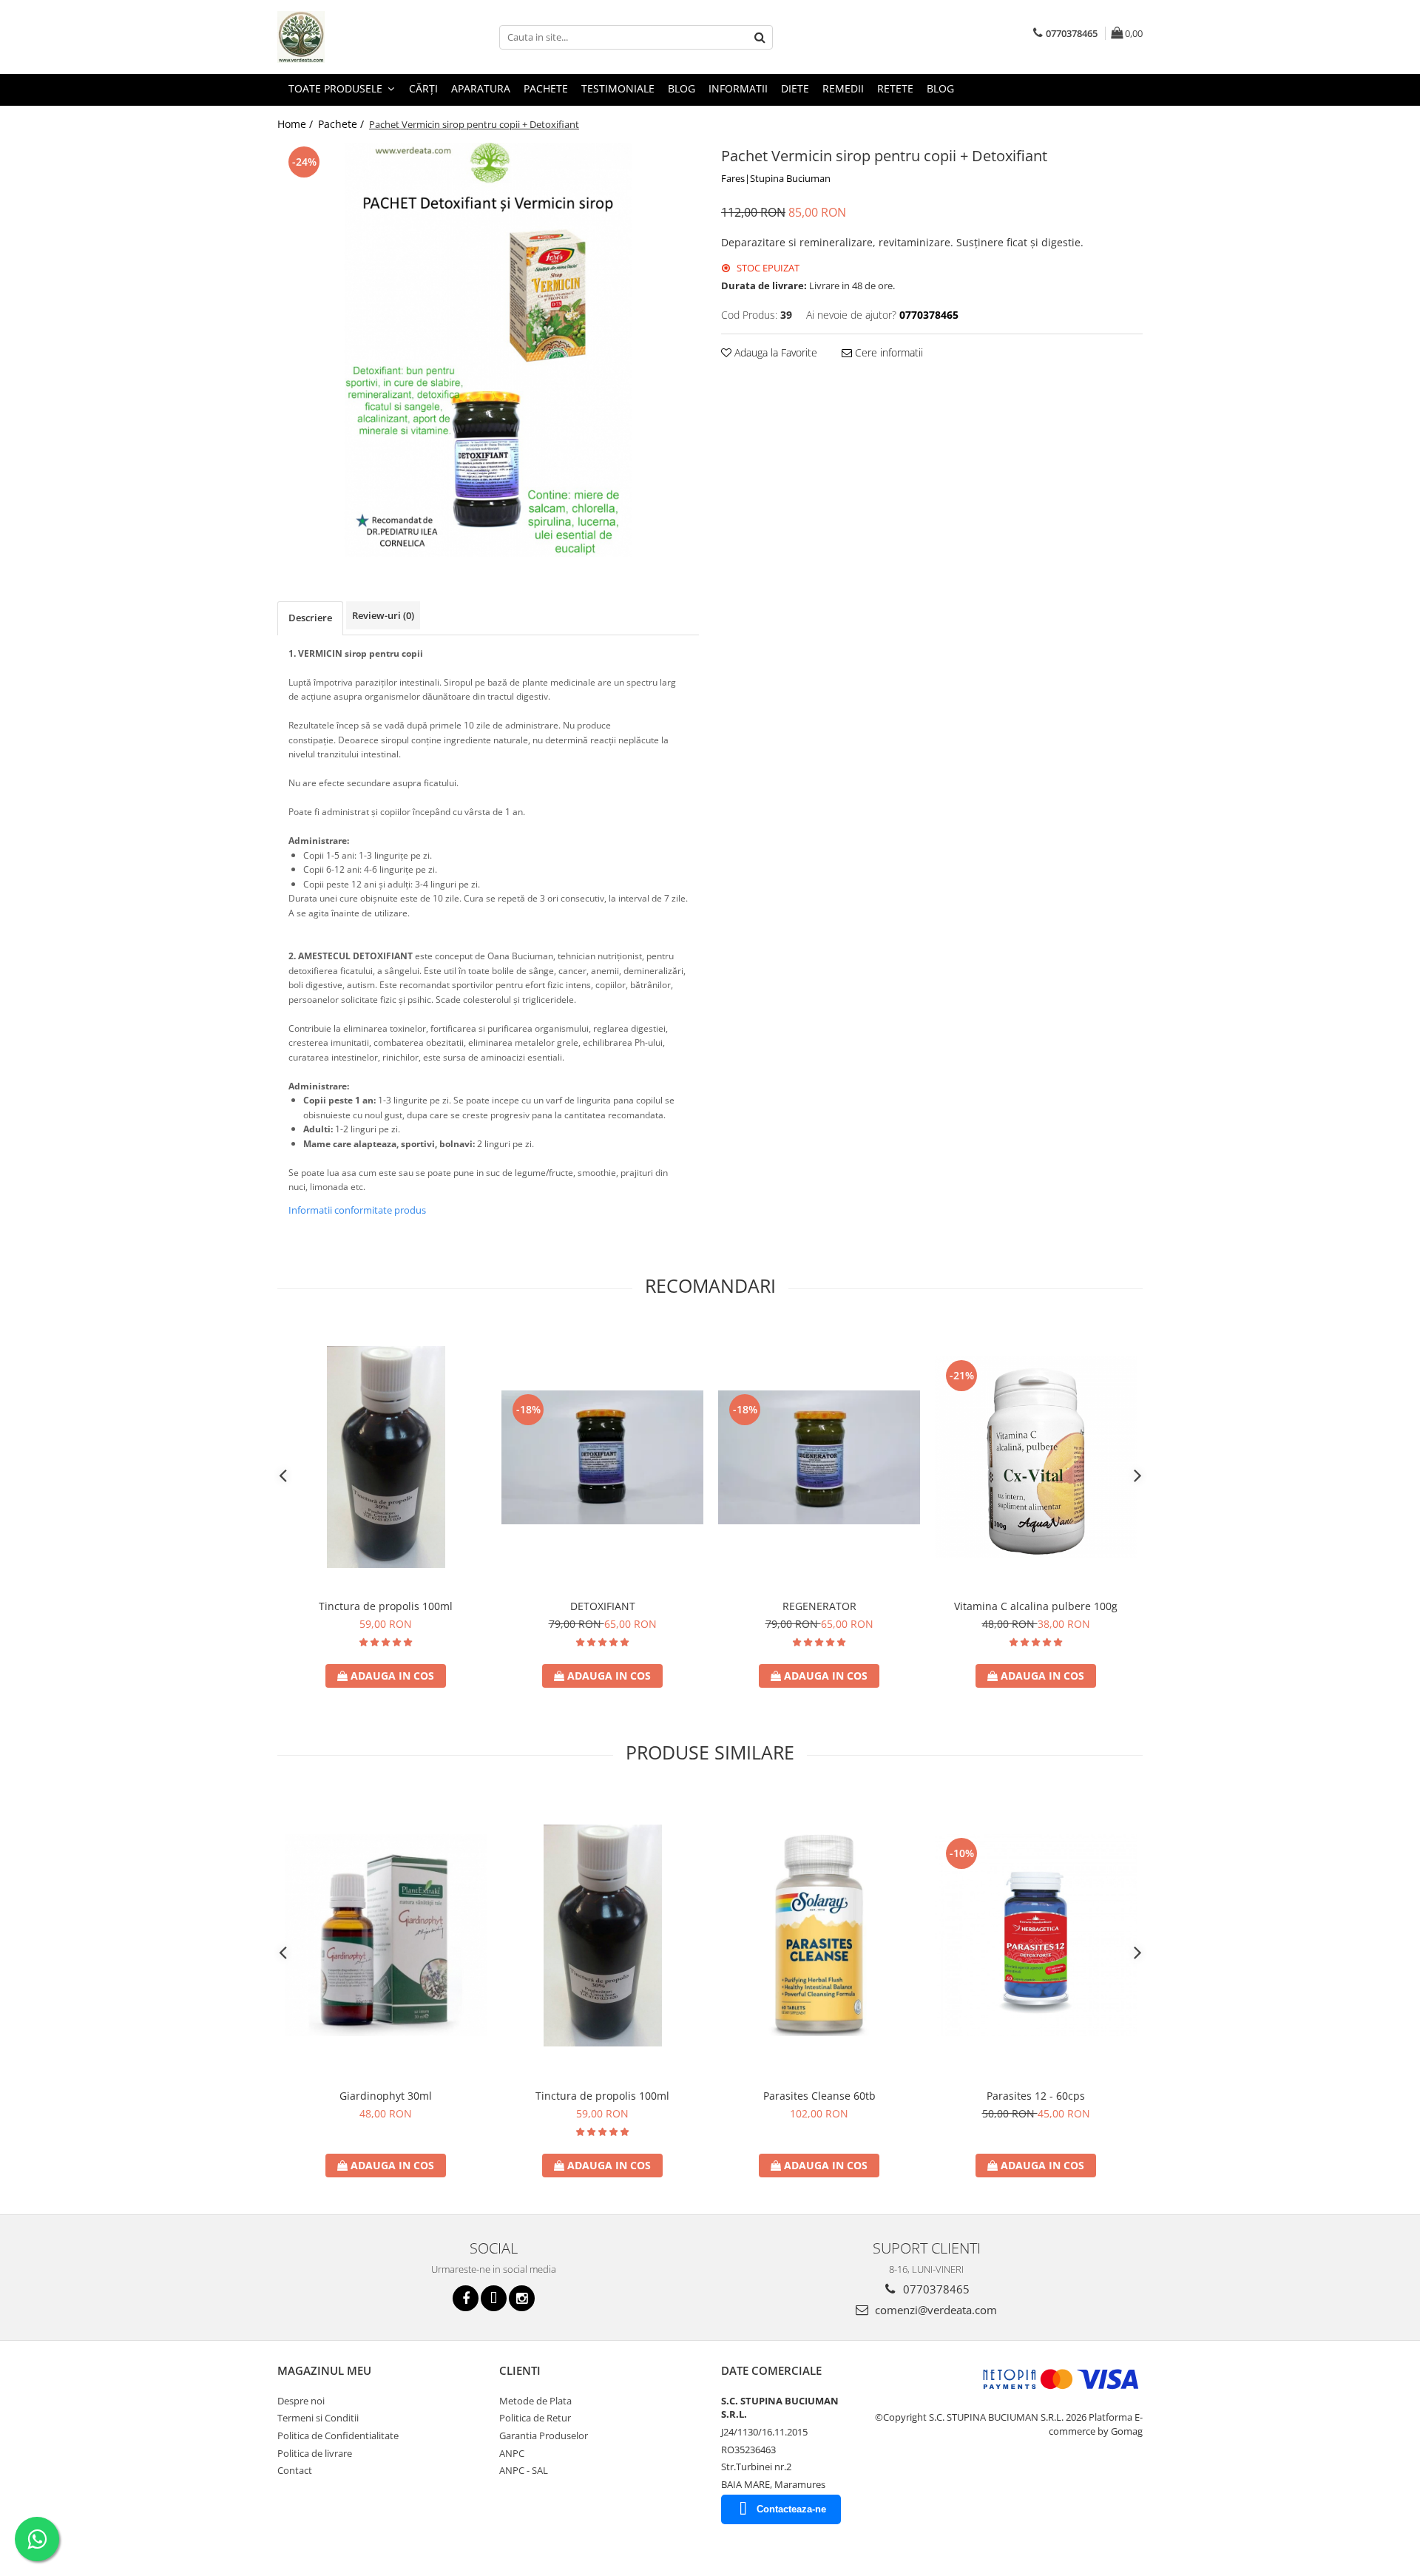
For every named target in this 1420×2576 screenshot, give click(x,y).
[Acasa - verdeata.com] (351, 37)
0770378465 (935, 2289)
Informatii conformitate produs (357, 1210)
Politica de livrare (315, 2453)
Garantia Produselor (544, 2435)
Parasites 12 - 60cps (1036, 2096)
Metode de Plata (535, 2401)
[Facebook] (466, 2298)
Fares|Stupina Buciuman (776, 178)
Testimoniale (618, 88)
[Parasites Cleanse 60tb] (819, 1935)
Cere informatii (887, 352)
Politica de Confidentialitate (338, 2435)
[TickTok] (494, 2298)
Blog (682, 88)
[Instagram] (522, 2298)
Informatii (738, 88)
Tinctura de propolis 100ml (386, 1606)
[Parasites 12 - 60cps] (1036, 1935)
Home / (297, 124)
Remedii (843, 88)
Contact (295, 2470)
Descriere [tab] (310, 618)
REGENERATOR (819, 1606)
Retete (895, 88)
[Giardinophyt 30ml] (386, 1935)
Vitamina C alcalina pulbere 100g (1036, 1606)
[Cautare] (760, 37)
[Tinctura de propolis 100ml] (386, 1457)
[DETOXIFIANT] (602, 1457)
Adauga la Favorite (774, 352)
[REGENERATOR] (819, 1457)
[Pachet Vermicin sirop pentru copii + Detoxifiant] (488, 350)
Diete (795, 88)
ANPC (512, 2453)
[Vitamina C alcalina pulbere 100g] (1036, 1457)
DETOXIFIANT (603, 1606)
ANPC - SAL (524, 2470)
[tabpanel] (488, 350)
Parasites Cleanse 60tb (819, 2096)
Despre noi (301, 2401)
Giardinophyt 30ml (386, 2096)
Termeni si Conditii (318, 2418)
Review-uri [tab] (383, 615)
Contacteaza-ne (791, 2509)
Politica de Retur (535, 2418)
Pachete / (342, 124)
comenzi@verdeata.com (934, 2310)
